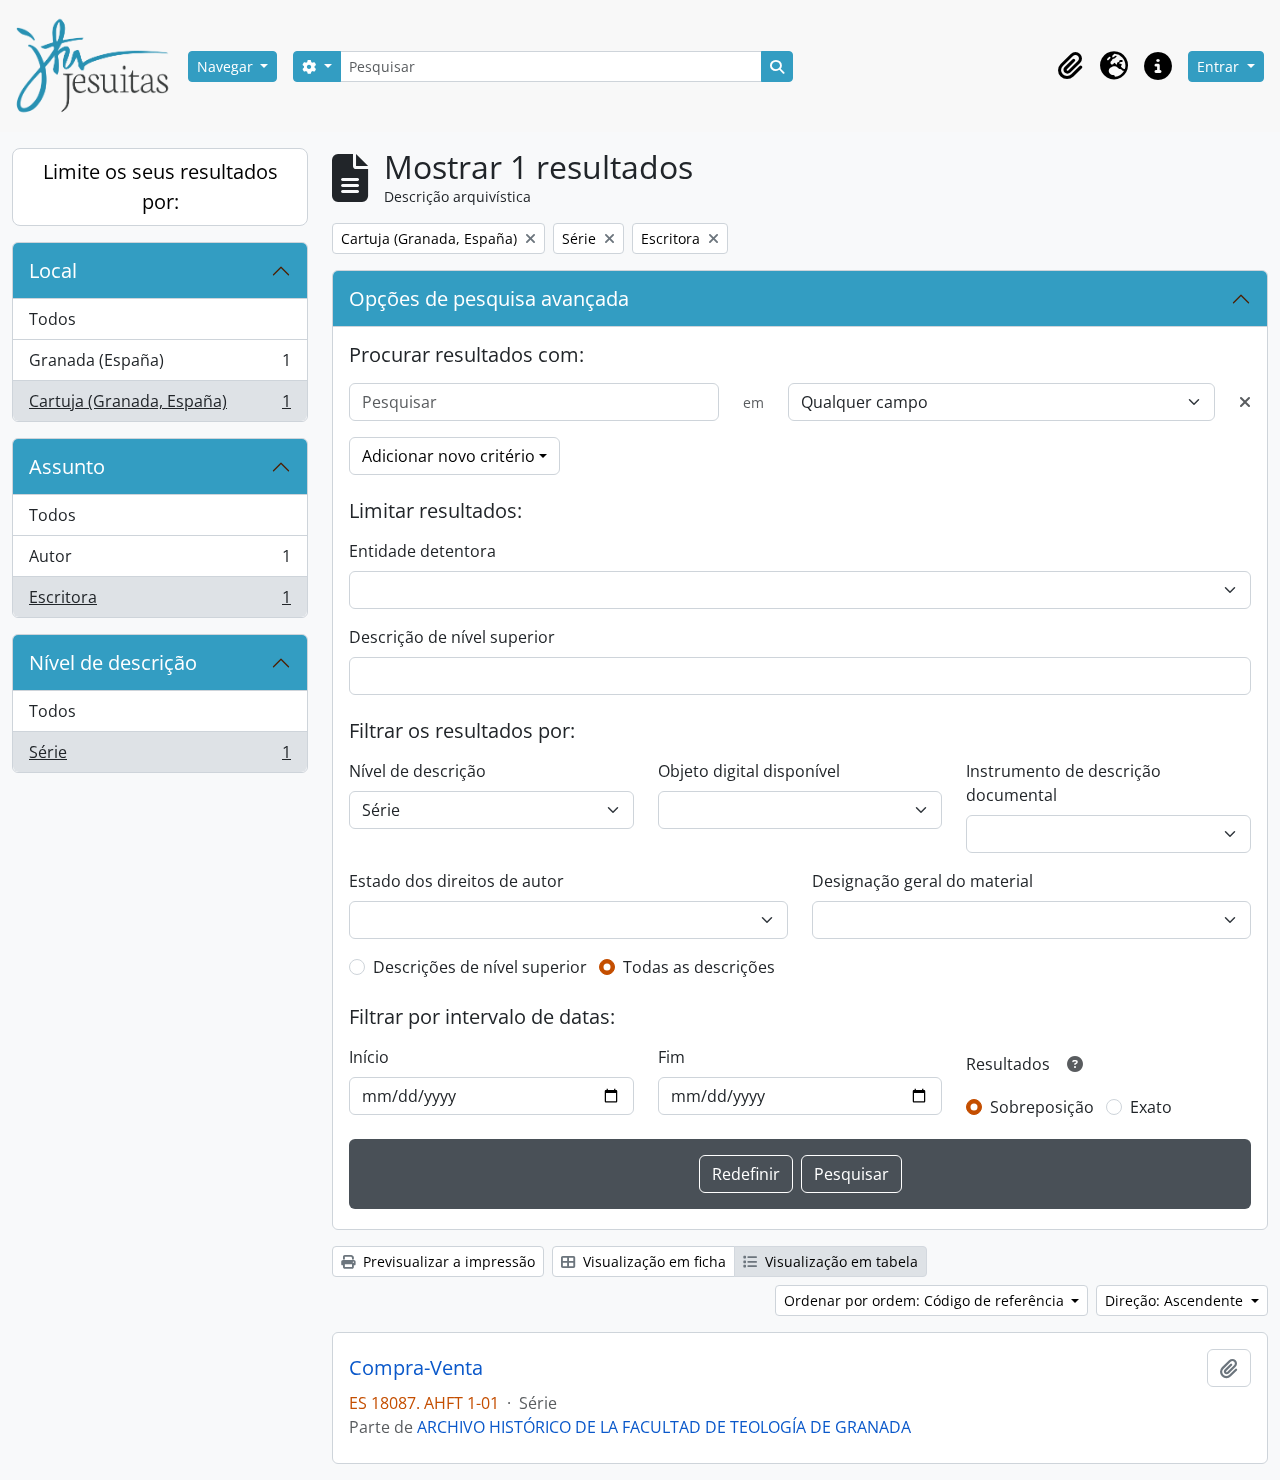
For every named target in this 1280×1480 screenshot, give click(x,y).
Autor (159, 561)
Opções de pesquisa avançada (489, 298)
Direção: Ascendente (1176, 1300)
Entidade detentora (422, 551)
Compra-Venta (416, 1368)
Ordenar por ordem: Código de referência (926, 1300)
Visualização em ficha (652, 1261)
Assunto (67, 466)
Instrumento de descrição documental (1063, 783)
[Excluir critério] (1245, 402)
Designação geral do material (922, 881)
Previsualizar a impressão (447, 1261)
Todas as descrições (699, 967)
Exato (1151, 1107)
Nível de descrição (113, 662)
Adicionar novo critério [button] (448, 456)
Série (159, 756)
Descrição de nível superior (452, 637)
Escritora (159, 601)
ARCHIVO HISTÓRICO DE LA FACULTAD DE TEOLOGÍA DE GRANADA (664, 1427)
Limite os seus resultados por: (160, 186)
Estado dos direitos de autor (456, 881)
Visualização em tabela (839, 1261)
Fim (671, 1057)
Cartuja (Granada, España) (159, 405)
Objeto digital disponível (749, 771)
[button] (1070, 66)
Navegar (227, 66)
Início (369, 1057)
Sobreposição (1042, 1107)
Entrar (1220, 66)
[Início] (100, 66)
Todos (52, 319)
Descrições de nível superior (480, 967)
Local (53, 270)
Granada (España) (159, 365)
